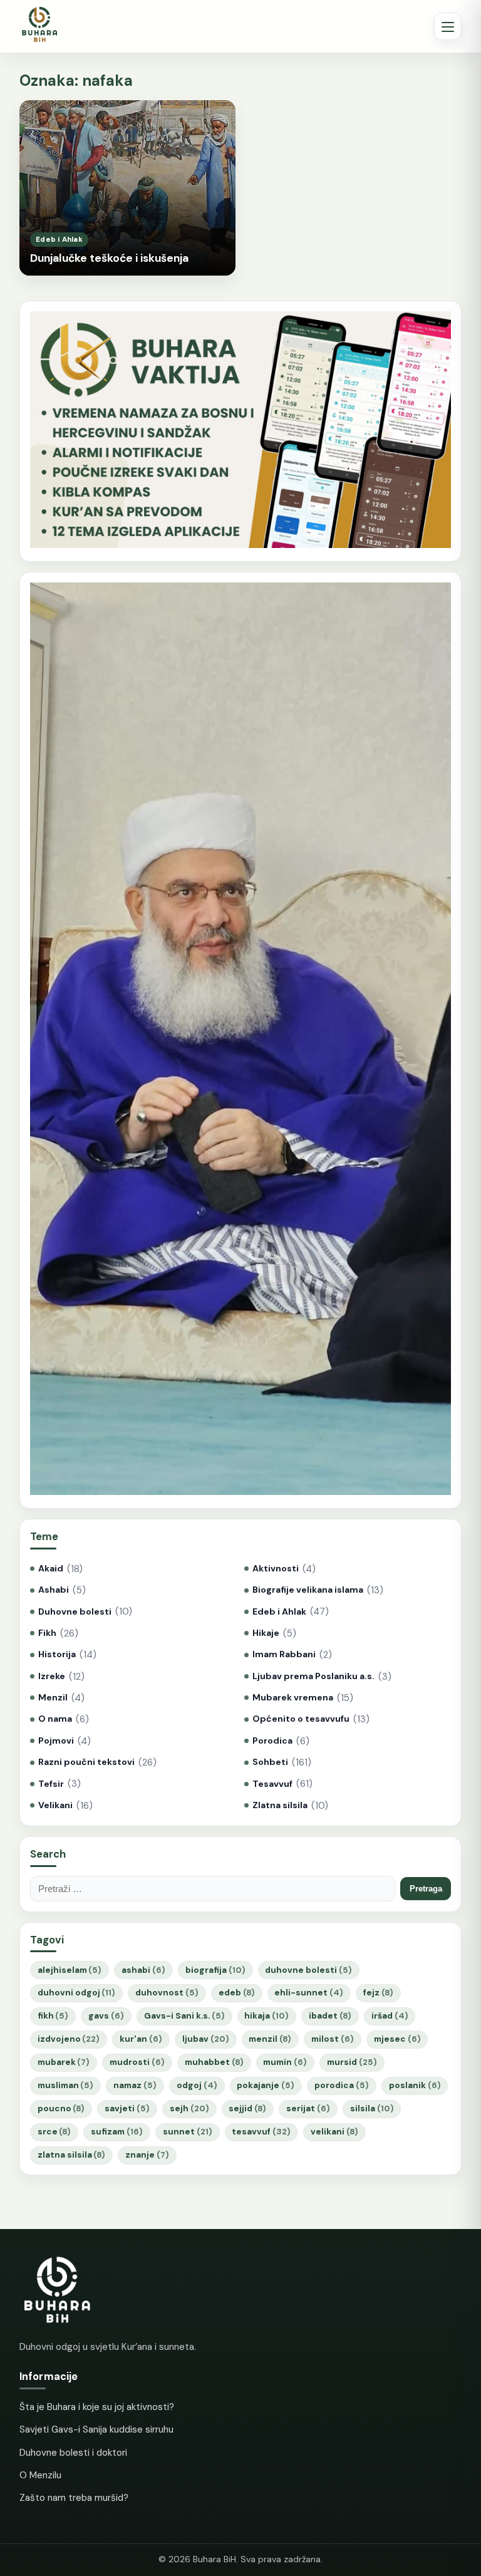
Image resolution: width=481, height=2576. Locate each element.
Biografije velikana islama (308, 1590)
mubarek (64, 2062)
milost (333, 2039)
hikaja (266, 2016)
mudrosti (137, 2062)
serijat (308, 2108)
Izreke (52, 1676)
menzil (270, 2039)
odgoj (197, 2085)
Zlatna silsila (280, 1805)
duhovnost (167, 1993)
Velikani (55, 1805)
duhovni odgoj (77, 1993)
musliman (66, 2085)
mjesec (397, 2039)
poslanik (415, 2085)
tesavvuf (261, 2132)
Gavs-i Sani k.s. (184, 2016)
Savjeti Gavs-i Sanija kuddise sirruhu (96, 2429)
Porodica (272, 1741)
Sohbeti (270, 1762)
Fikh (47, 1633)
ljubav (206, 2039)
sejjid (247, 2108)
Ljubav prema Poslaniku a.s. (313, 1676)
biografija (215, 1970)
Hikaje (266, 1633)
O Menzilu (40, 2475)
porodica (342, 2085)
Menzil (53, 1698)
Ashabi (54, 1590)
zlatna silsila (72, 2155)
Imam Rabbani (284, 1654)
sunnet (188, 2132)
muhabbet (214, 2062)
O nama (55, 1719)
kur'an (141, 2039)
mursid (352, 2062)
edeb (237, 1993)
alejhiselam (70, 1970)
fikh (53, 2016)
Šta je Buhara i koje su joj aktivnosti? (97, 2407)
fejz (378, 1993)
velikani (334, 2132)
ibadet (330, 2016)
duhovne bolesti (308, 1970)
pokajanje (266, 2085)
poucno (61, 2108)
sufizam (117, 2132)
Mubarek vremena (293, 1698)
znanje (147, 2155)
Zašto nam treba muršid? (74, 2498)
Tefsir (51, 1784)
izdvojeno (69, 2039)
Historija (57, 1654)
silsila (372, 2108)
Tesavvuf (272, 1784)
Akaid (51, 1569)
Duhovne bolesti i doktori (73, 2453)
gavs (106, 2016)
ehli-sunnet (309, 1993)
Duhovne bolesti (75, 1612)
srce (54, 2132)
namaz (135, 2085)
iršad (390, 2016)
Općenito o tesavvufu (301, 1719)
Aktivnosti (276, 1569)
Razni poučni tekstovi (86, 1762)
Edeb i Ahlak (279, 1612)
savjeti (127, 2108)
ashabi (143, 1970)
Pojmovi (56, 1741)
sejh (189, 2108)
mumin (285, 2062)
